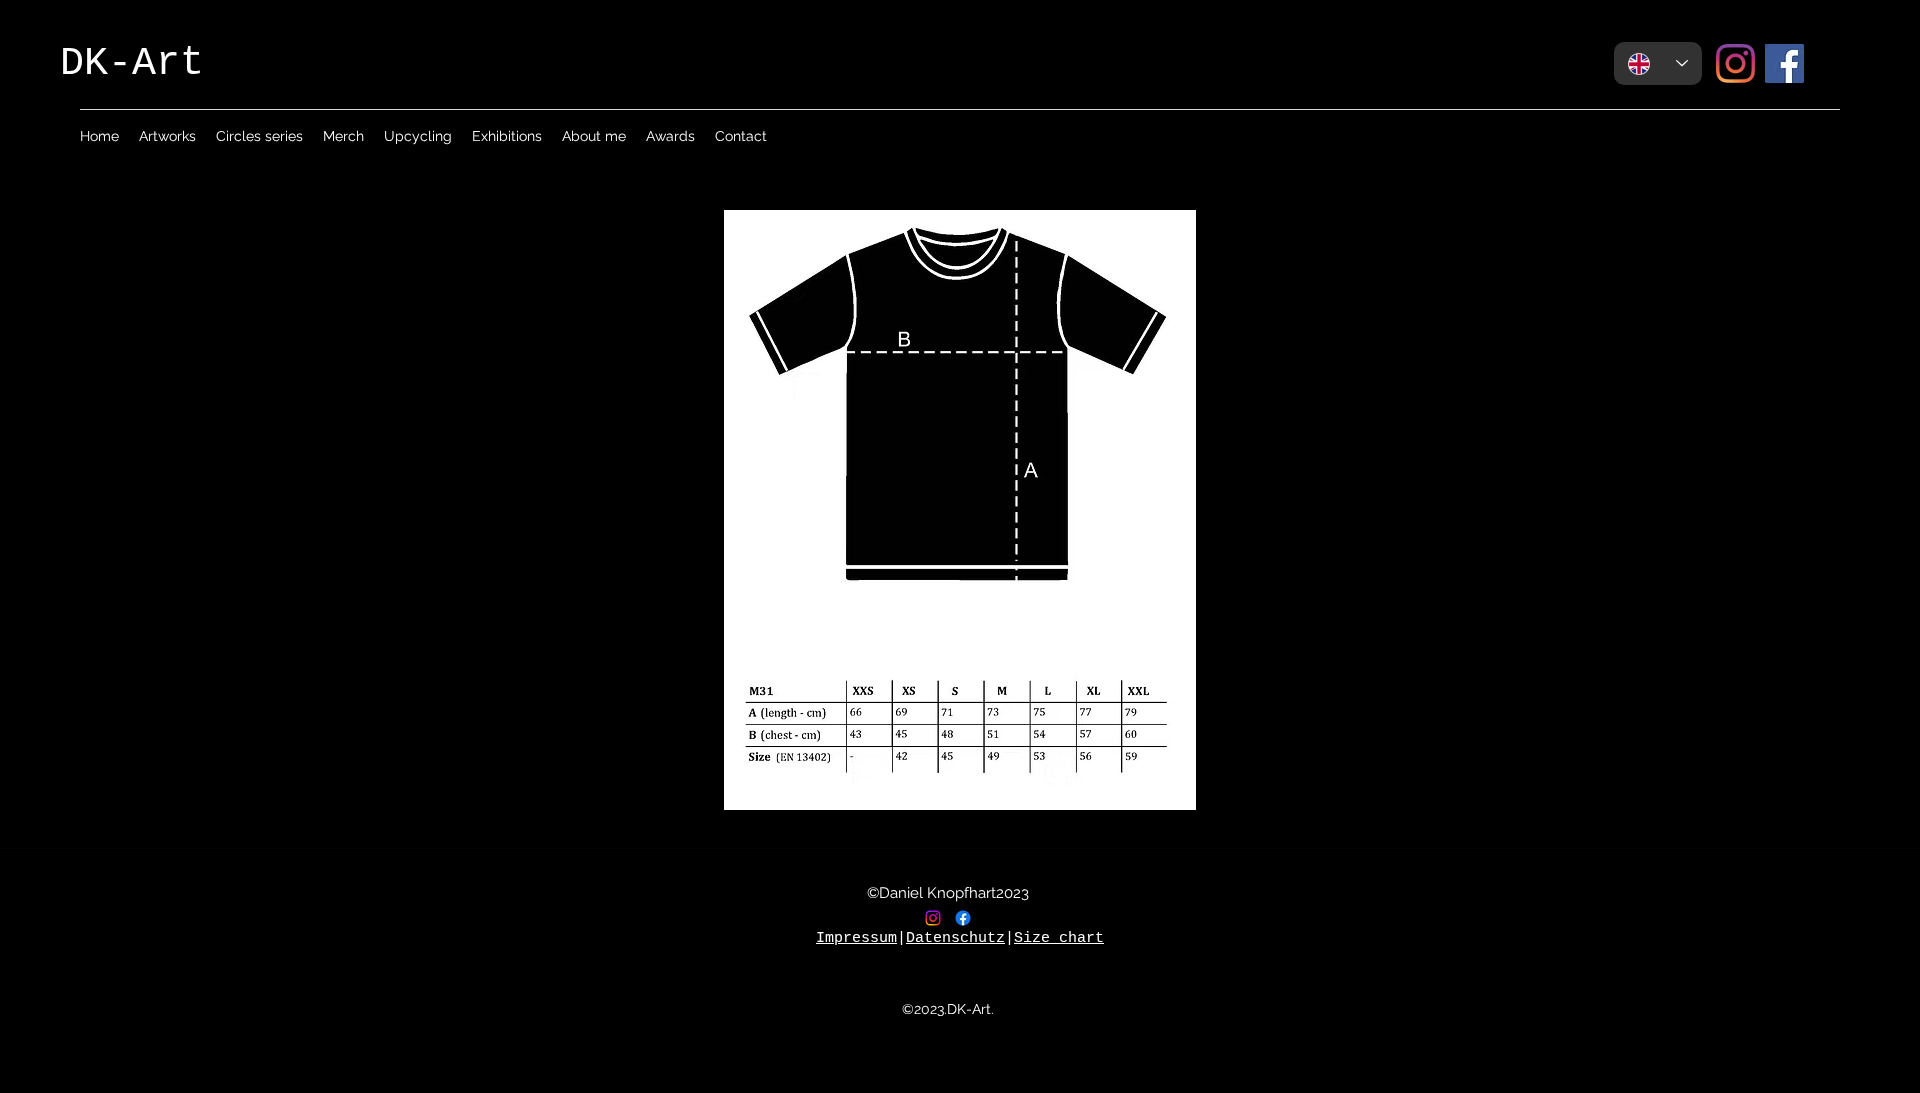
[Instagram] (1735, 63)
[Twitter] (963, 918)
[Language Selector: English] (1658, 63)
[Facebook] (933, 918)
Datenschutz (955, 938)
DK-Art (132, 63)
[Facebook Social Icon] (1784, 63)
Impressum (856, 938)
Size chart (1059, 938)
